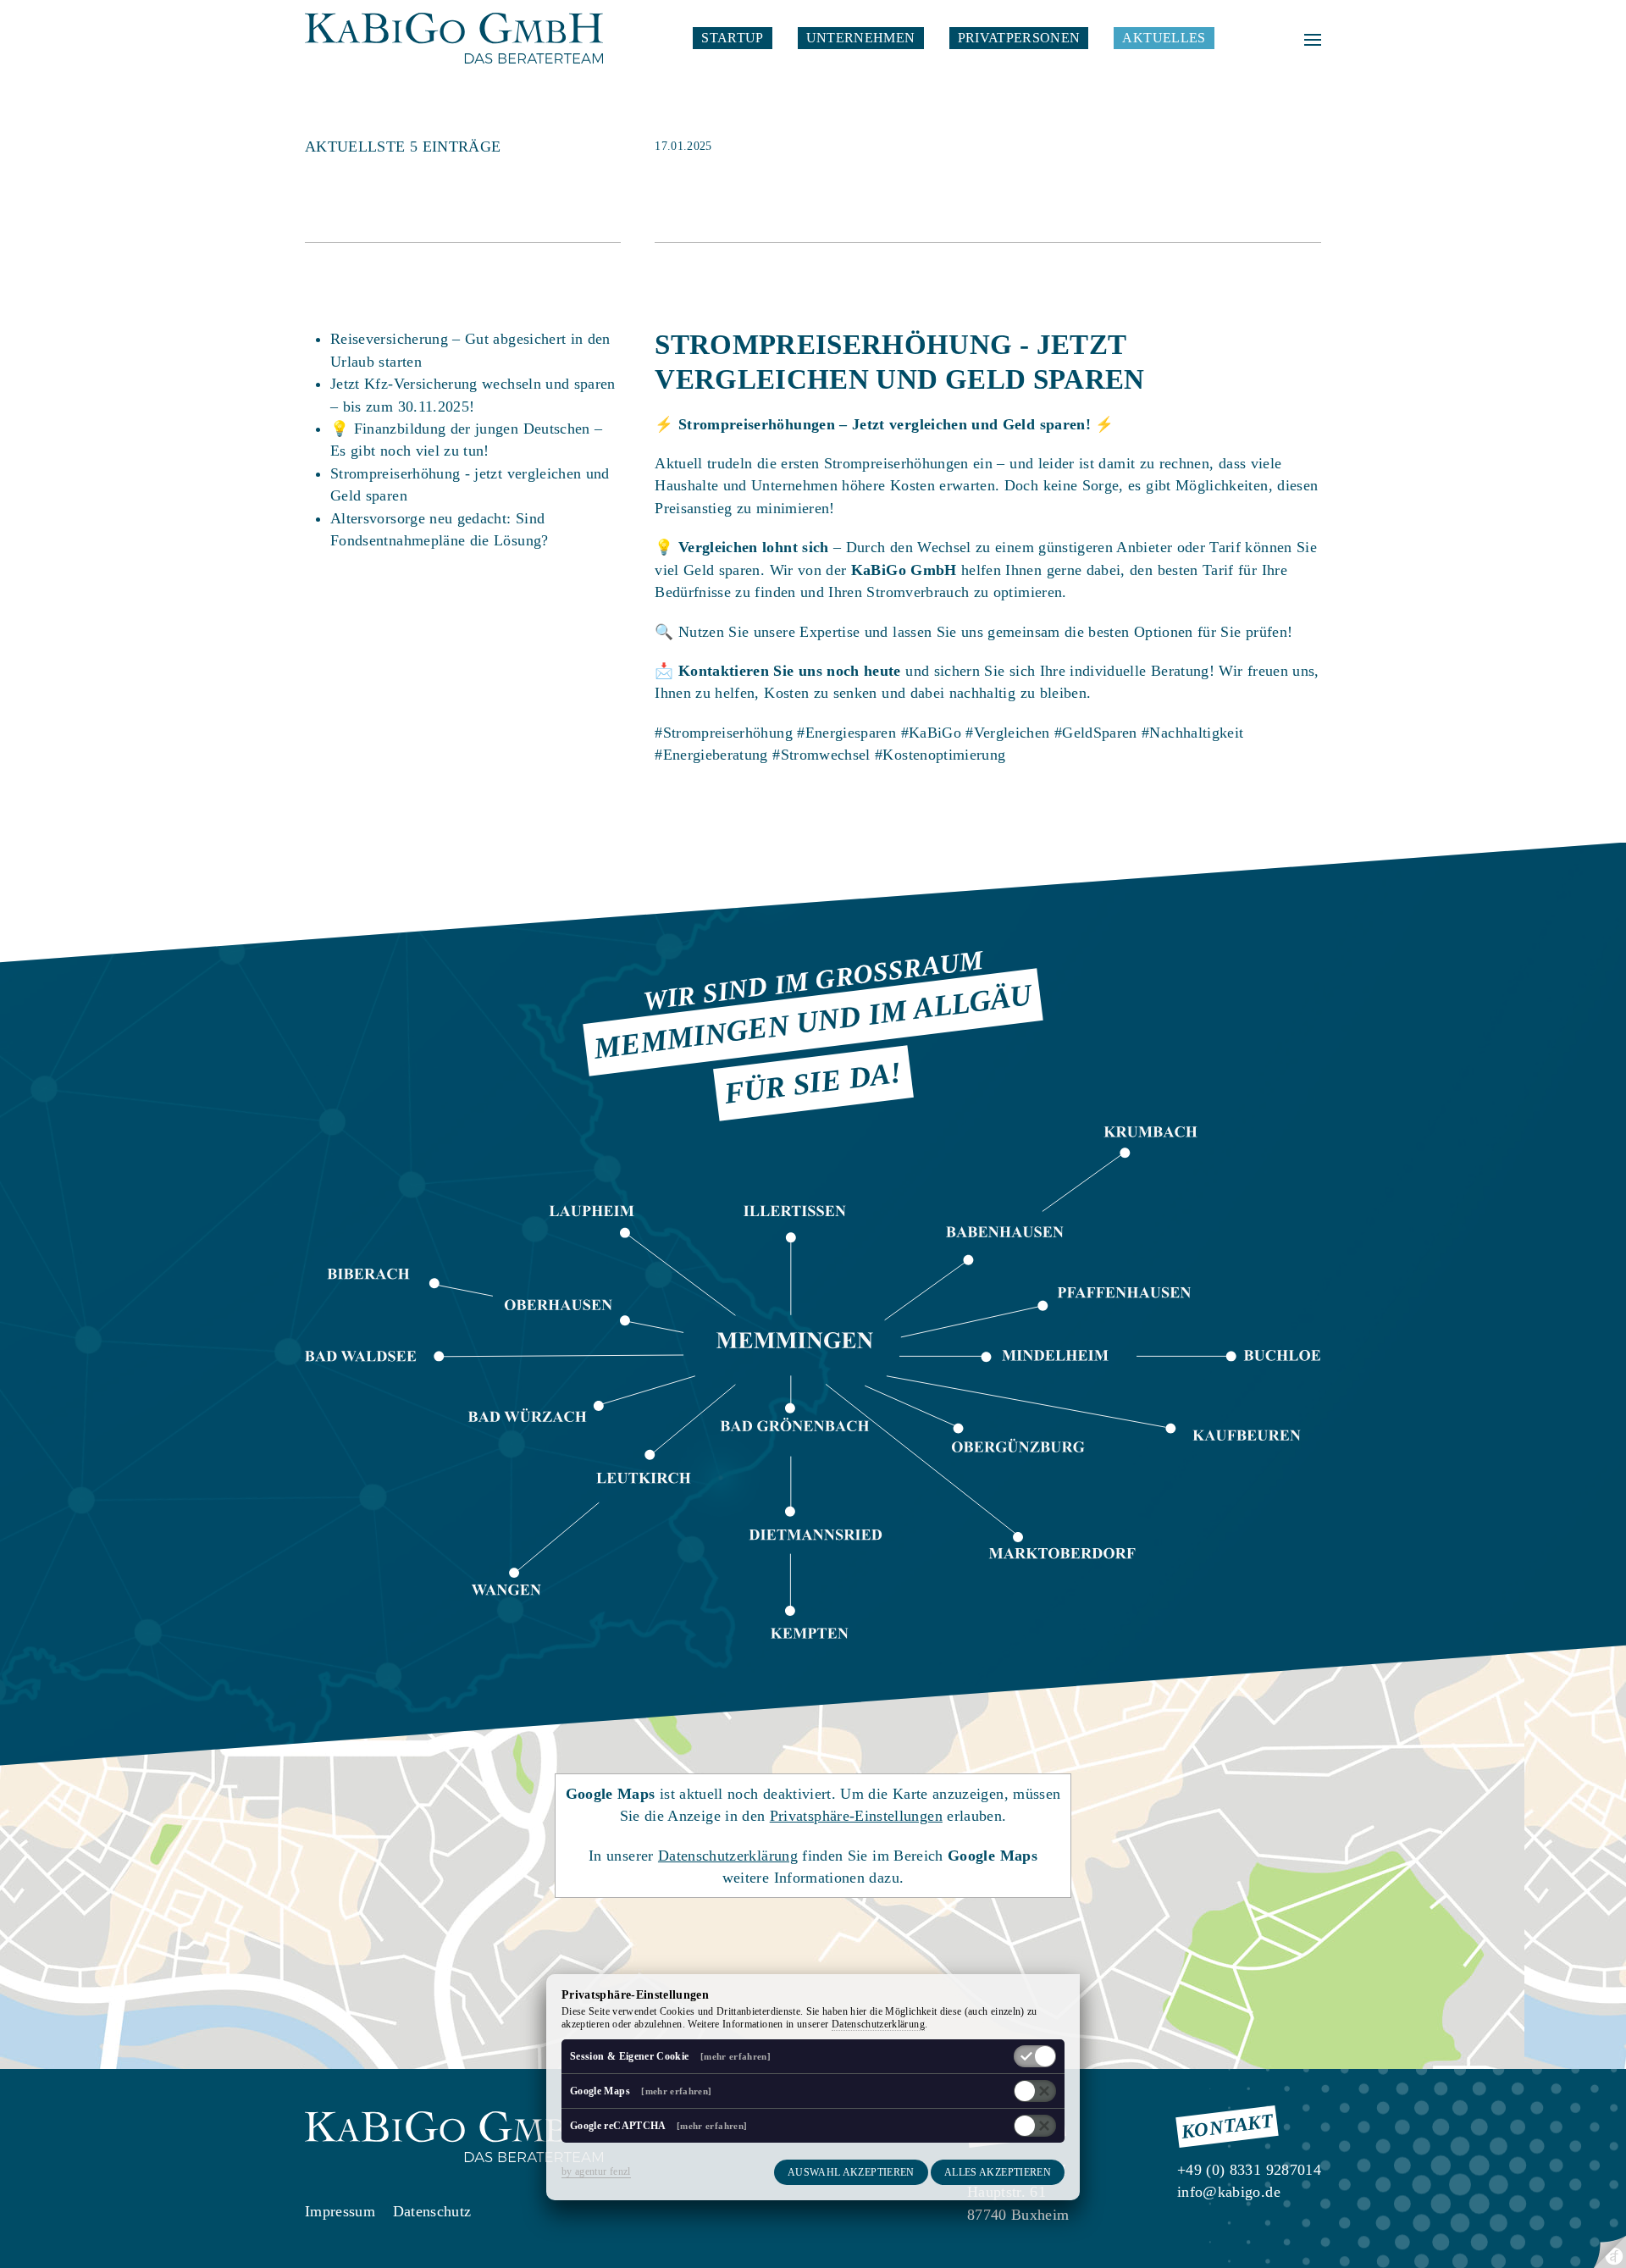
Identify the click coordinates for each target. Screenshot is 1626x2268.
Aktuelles (1164, 38)
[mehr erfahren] (736, 2056)
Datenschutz (432, 2211)
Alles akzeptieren (998, 2172)
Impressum (340, 2211)
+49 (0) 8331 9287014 (1249, 2170)
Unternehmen (861, 38)
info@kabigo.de (1229, 2192)
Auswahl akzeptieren (851, 2172)
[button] (1313, 38)
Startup (732, 38)
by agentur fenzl (596, 2171)
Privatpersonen (1019, 38)
